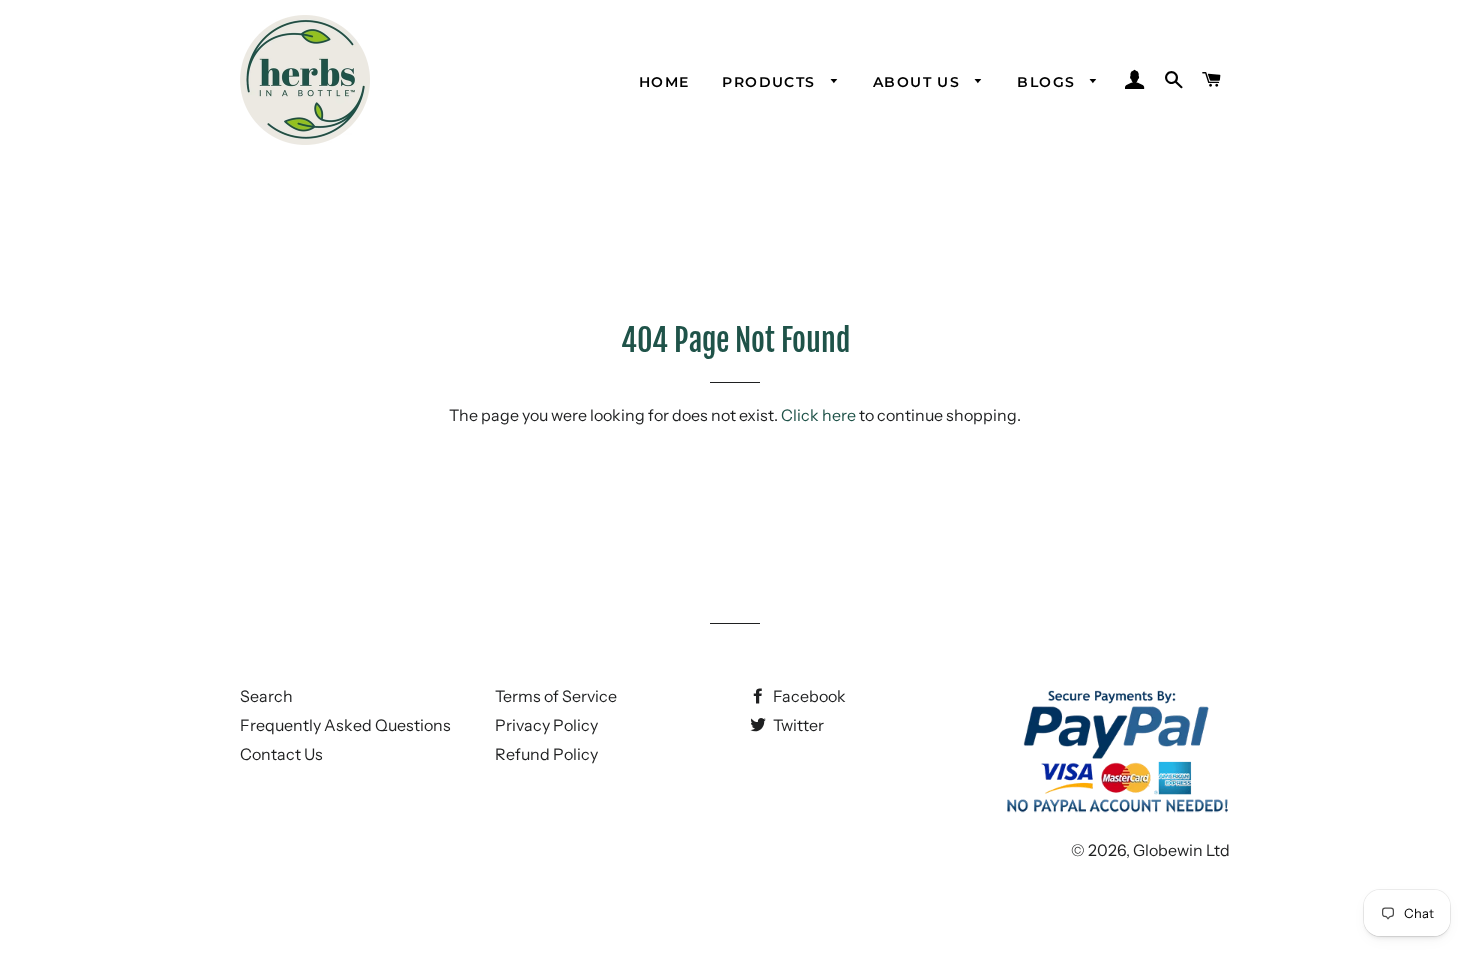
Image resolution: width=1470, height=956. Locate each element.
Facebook (808, 696)
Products (771, 82)
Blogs (1048, 82)
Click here (818, 415)
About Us (919, 82)
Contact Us (281, 754)
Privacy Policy (546, 725)
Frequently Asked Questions (345, 725)
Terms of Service (556, 696)
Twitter (797, 725)
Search (266, 696)
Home (664, 82)
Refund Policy (546, 754)
